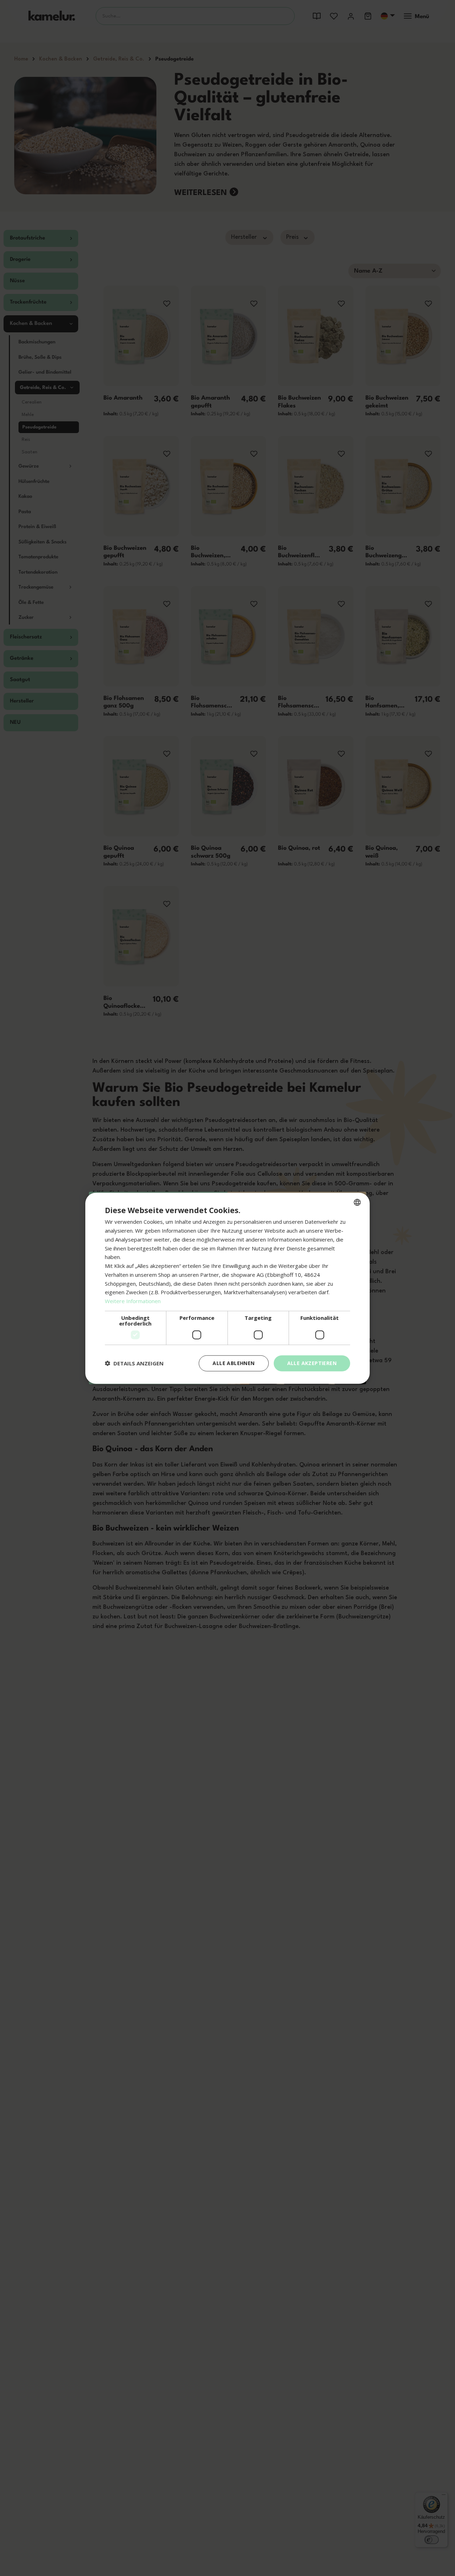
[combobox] (357, 1202)
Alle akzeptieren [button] (312, 1363)
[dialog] (227, 1288)
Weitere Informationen (133, 1301)
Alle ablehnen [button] (234, 1363)
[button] (134, 1363)
